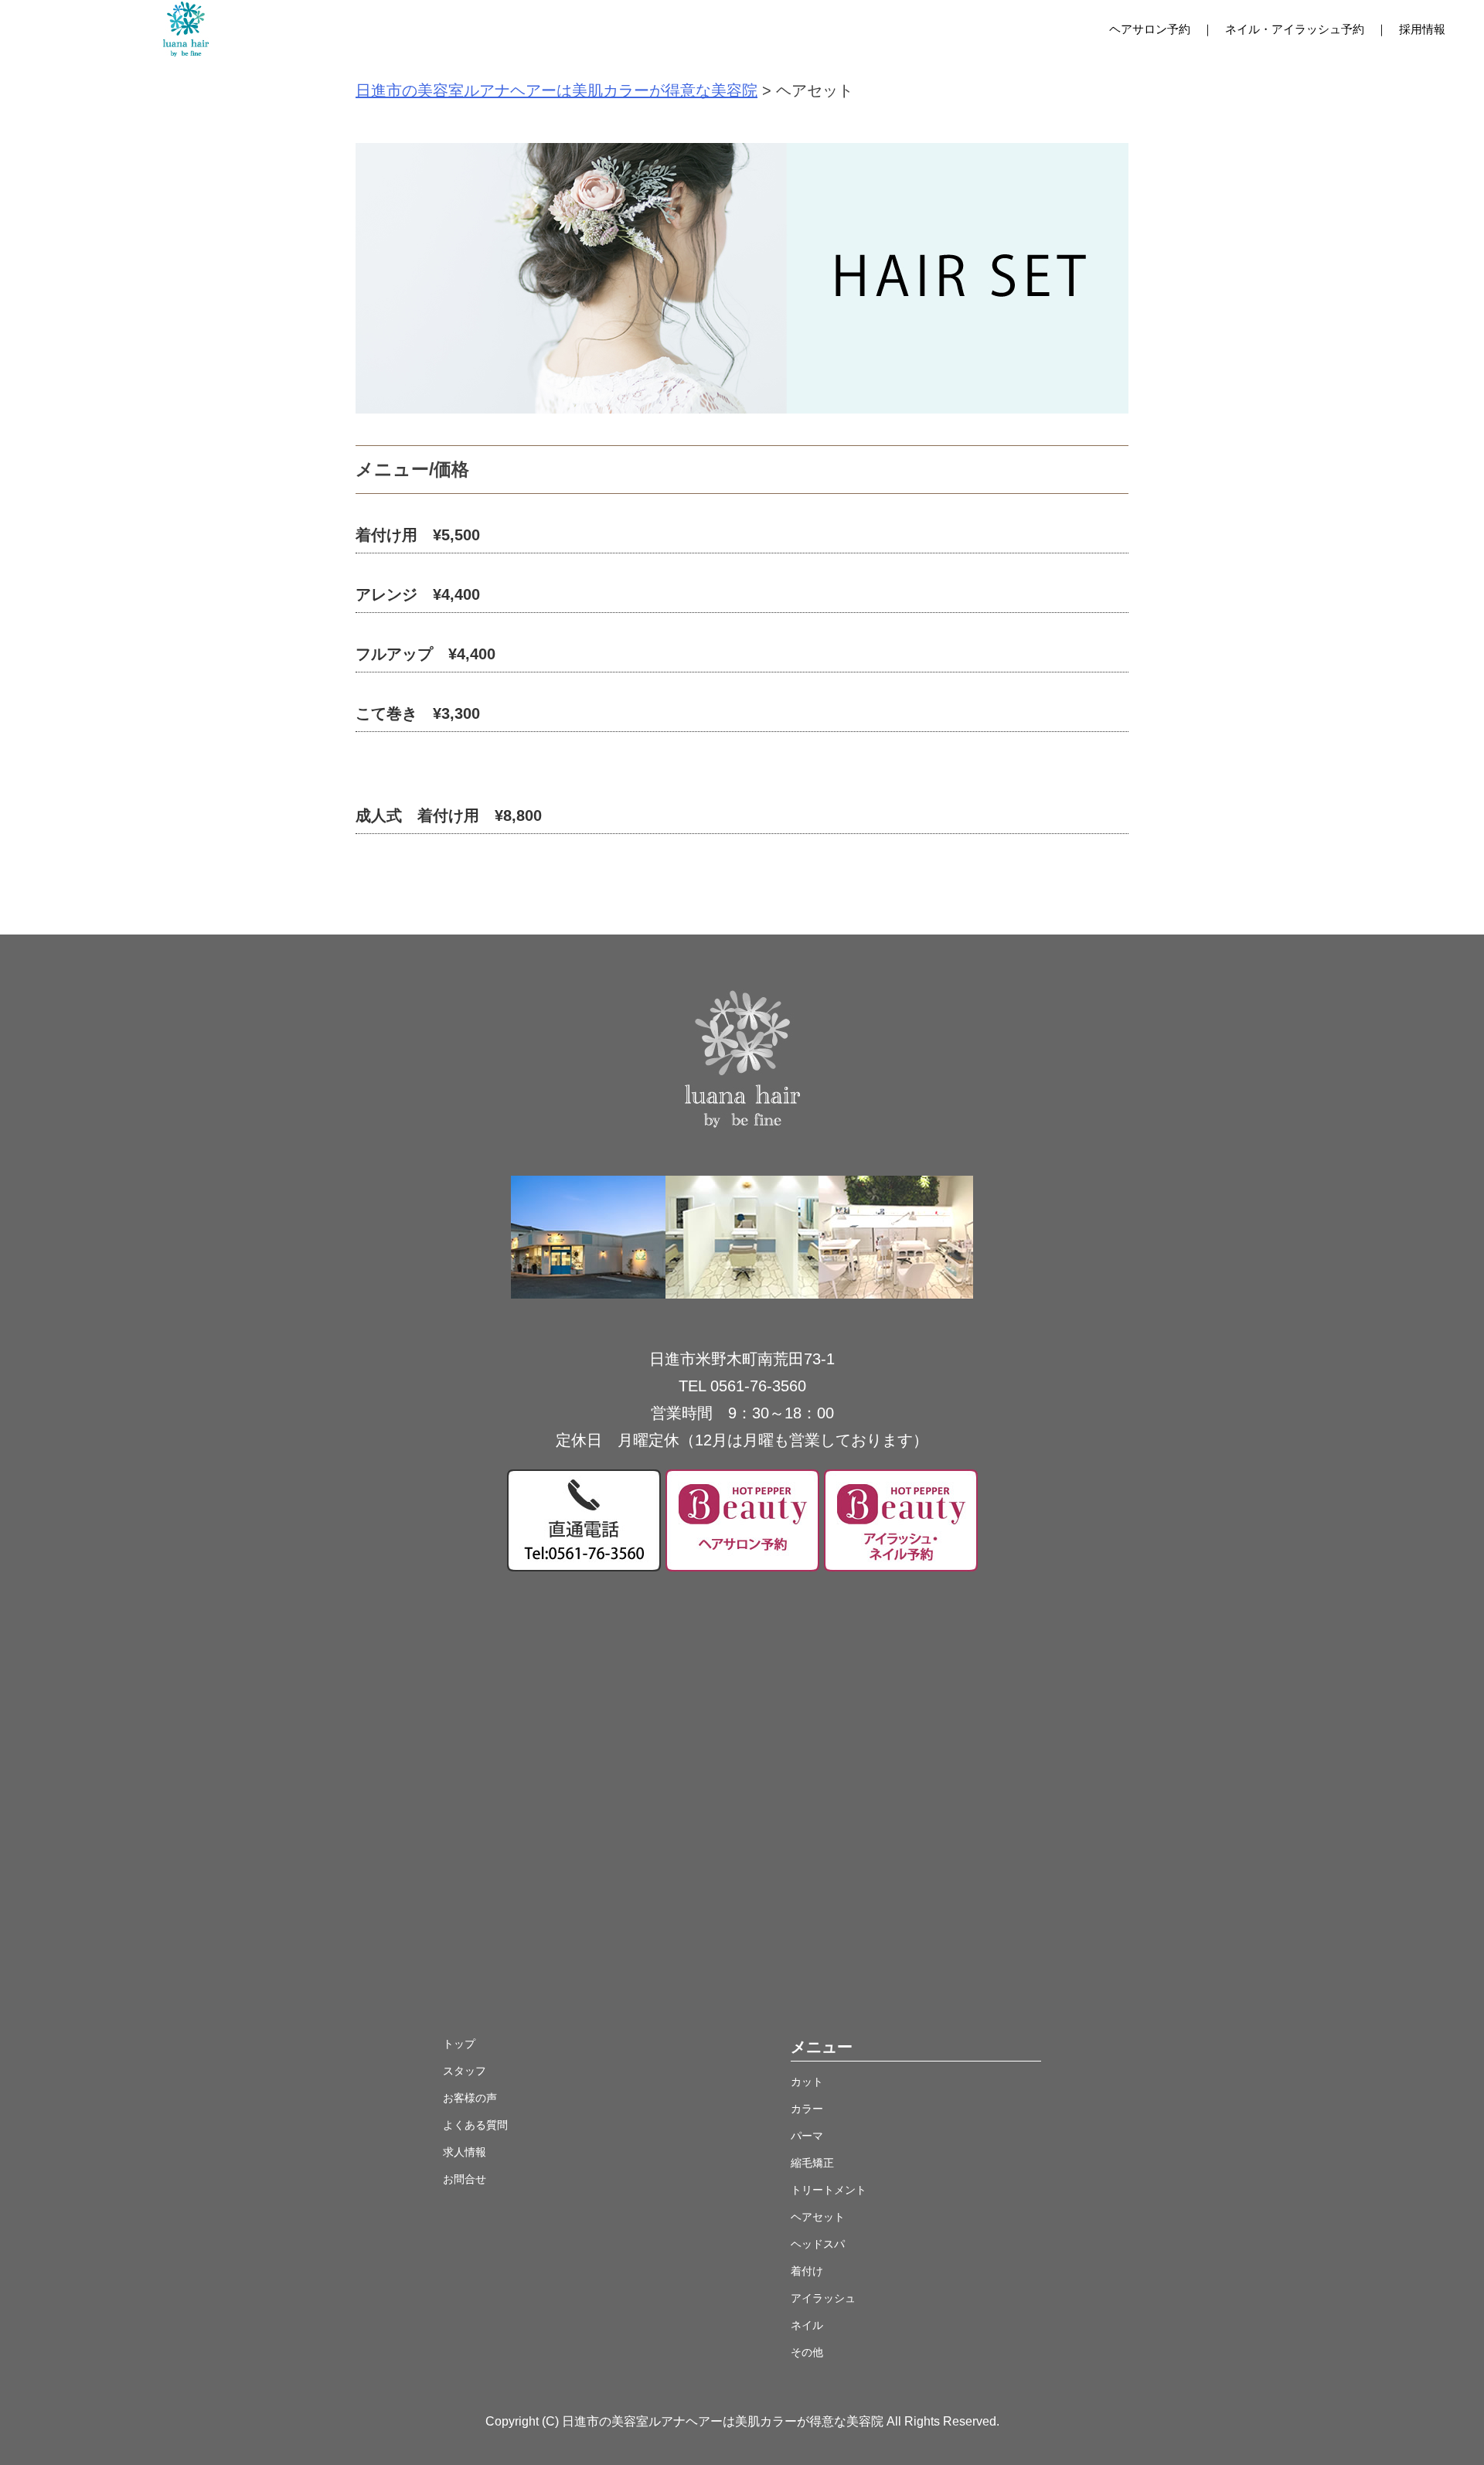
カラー (807, 2109)
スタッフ (465, 2071)
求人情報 (465, 2152)
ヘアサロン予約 (1150, 29)
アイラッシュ (823, 2298)
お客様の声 (470, 2098)
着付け (807, 2271)
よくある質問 (475, 2125)
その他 (807, 2352)
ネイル (807, 2325)
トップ (459, 2044)
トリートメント (829, 2190)
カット (807, 2082)
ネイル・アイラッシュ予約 (1295, 29)
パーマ (807, 2136)
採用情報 (1422, 29)
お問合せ (465, 2179)
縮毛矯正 (812, 2163)
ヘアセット (818, 2217)
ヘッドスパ (818, 2244)
